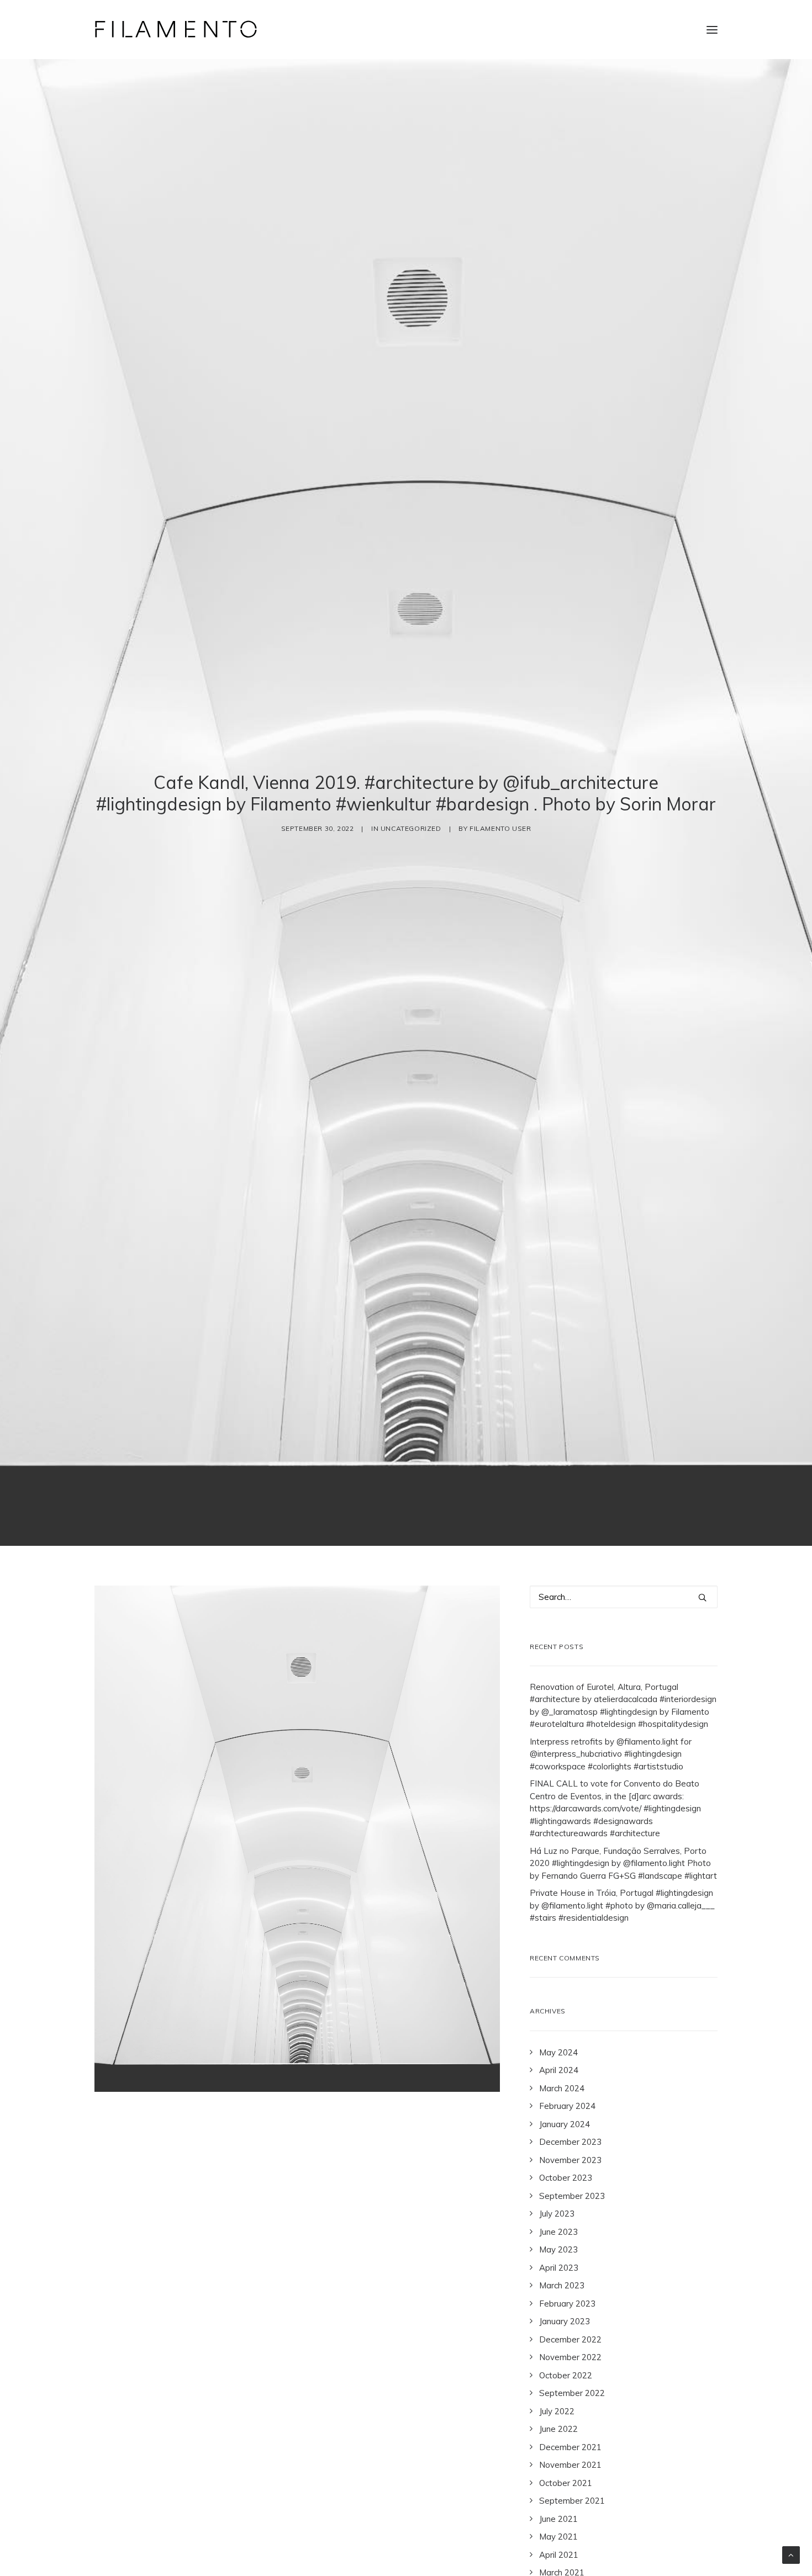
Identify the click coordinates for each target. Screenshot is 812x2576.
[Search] (624, 1597)
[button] (712, 30)
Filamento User (500, 828)
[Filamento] (176, 30)
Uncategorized (411, 828)
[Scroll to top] (791, 2554)
